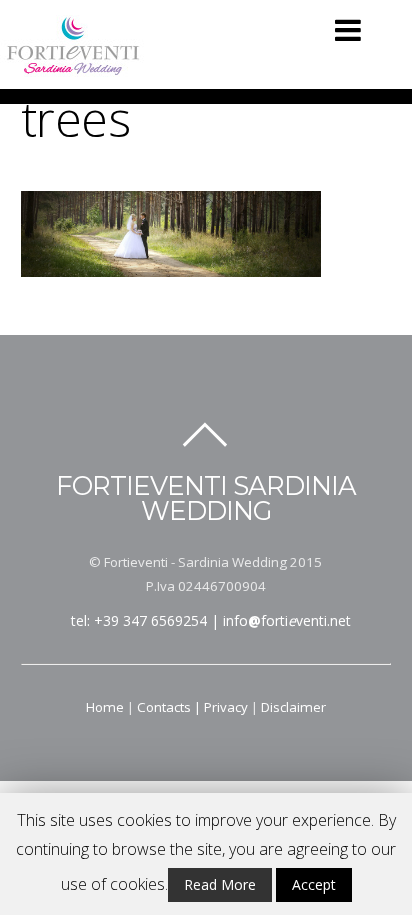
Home (105, 707)
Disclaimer (293, 707)
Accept (314, 884)
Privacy (226, 707)
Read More (220, 884)
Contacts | (170, 707)
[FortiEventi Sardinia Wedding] (73, 68)
